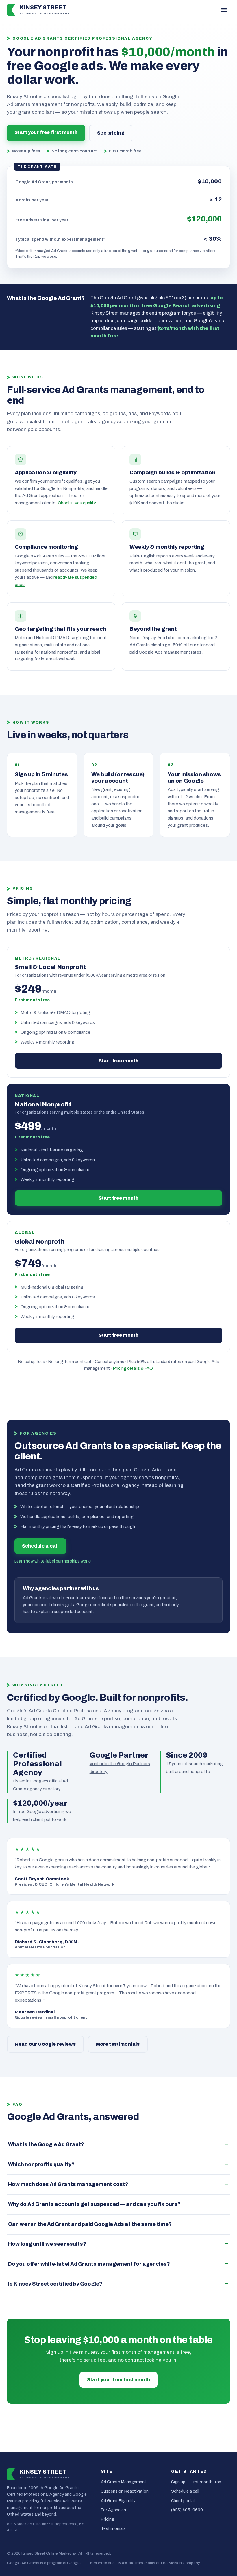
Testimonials (113, 2528)
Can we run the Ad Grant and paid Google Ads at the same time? (90, 2224)
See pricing (111, 133)
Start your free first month (46, 132)
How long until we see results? (47, 2244)
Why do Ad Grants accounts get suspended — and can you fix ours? (94, 2204)
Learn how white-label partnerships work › (53, 1561)
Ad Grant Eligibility (118, 2501)
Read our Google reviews (45, 2044)
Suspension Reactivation (125, 2491)
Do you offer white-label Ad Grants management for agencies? (89, 2264)
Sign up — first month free (196, 2482)
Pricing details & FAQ (133, 1368)
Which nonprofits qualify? (41, 2165)
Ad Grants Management (124, 2482)
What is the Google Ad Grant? (46, 2145)
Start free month (119, 1061)
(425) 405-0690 (187, 2510)
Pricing (108, 2519)
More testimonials (118, 2044)
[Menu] (224, 10)
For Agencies (113, 2510)
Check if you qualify (77, 503)
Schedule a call (40, 1546)
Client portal (183, 2501)
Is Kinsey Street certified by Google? (55, 2284)
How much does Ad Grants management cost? (68, 2184)
